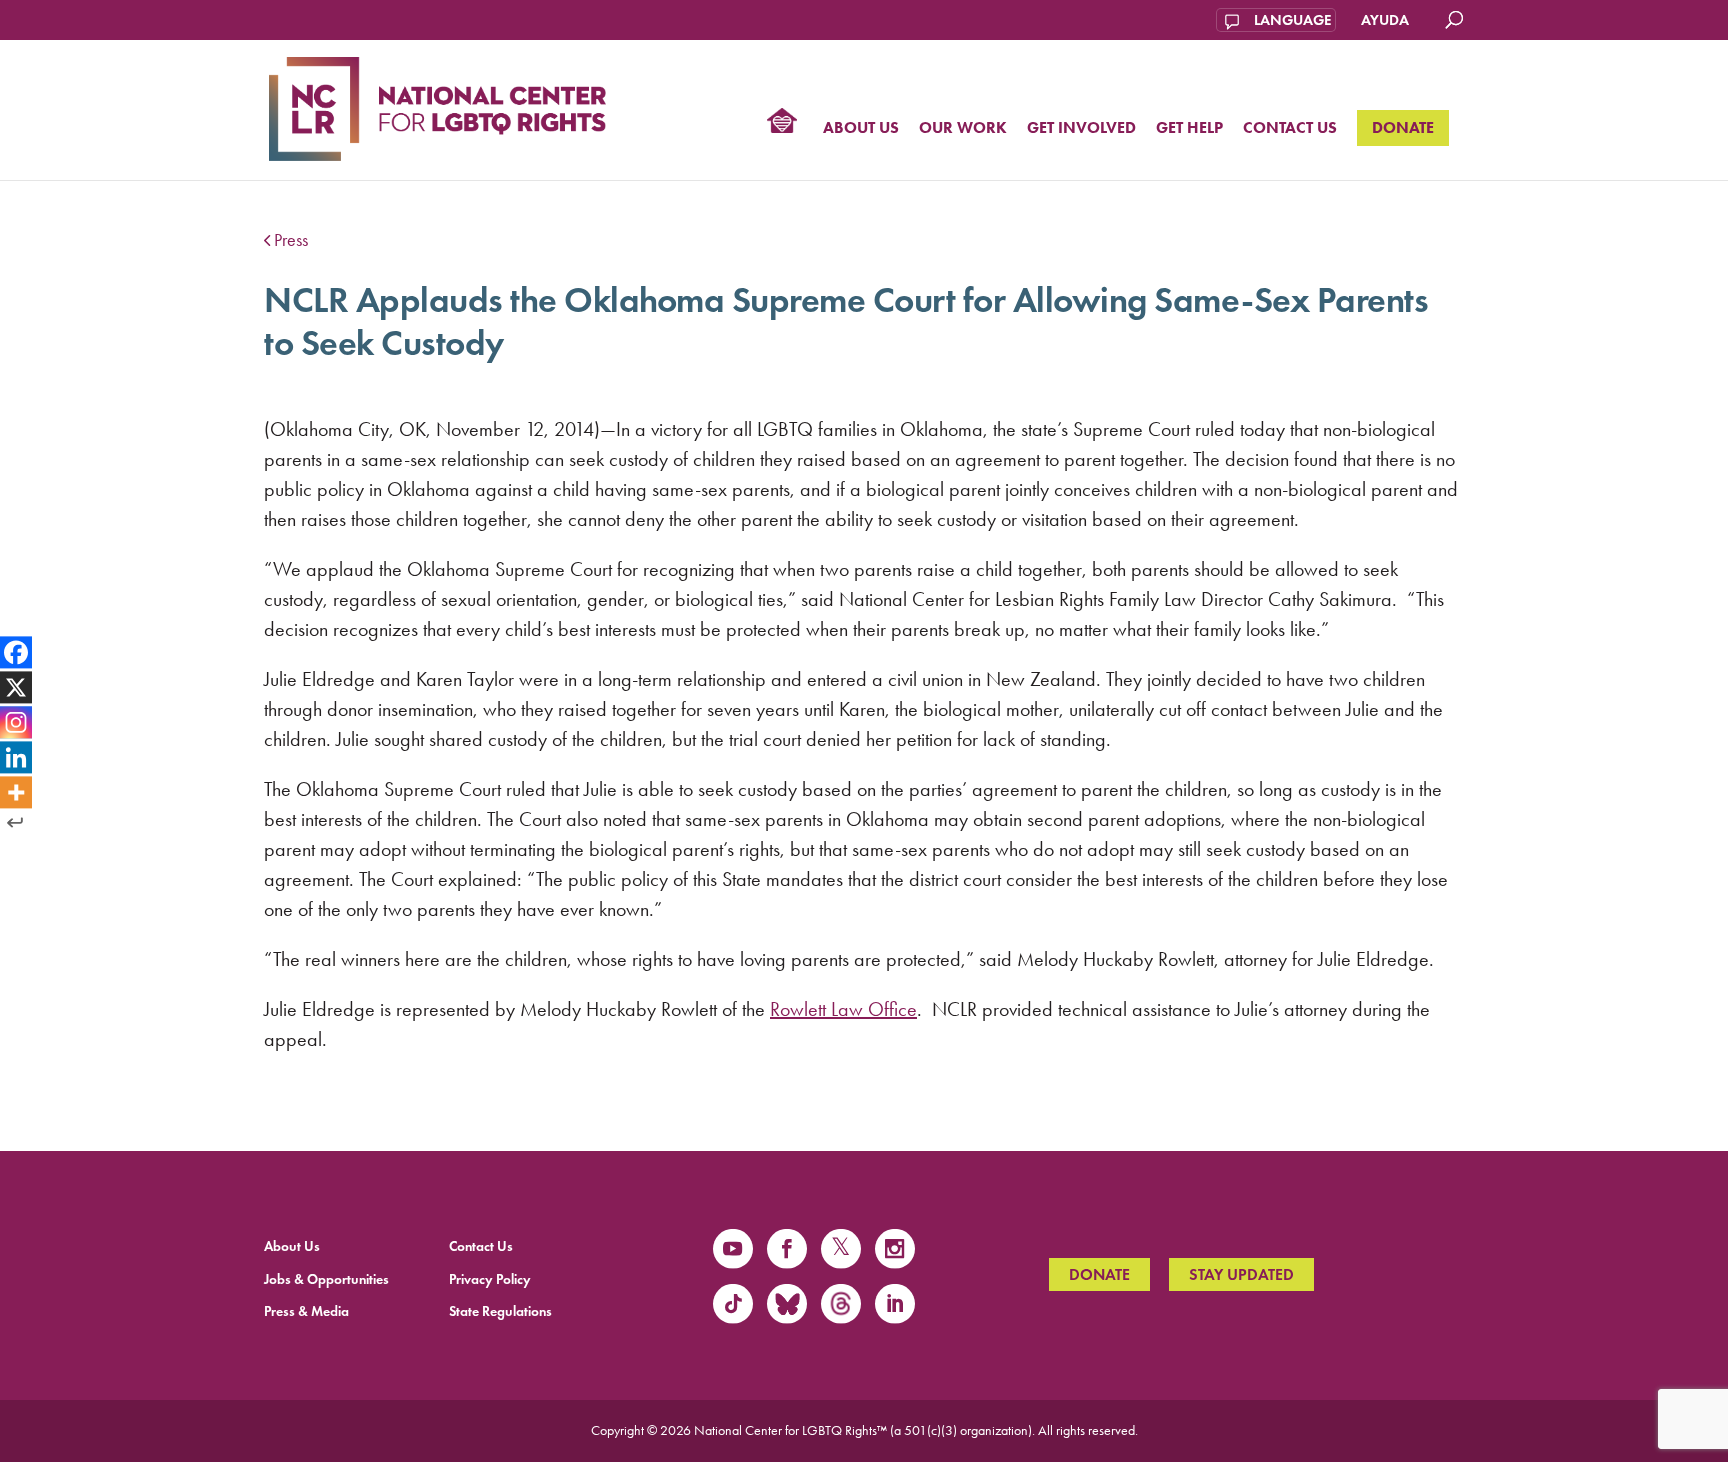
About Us (861, 128)
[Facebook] (16, 653)
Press (291, 240)
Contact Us (1290, 128)
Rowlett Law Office (843, 1009)
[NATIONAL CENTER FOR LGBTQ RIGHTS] (437, 106)
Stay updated (1241, 1274)
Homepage (782, 123)
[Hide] (15, 822)
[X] (16, 688)
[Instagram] (16, 722)
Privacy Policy (490, 1279)
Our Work (963, 128)
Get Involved (1081, 128)
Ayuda (1385, 20)
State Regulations (500, 1311)
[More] (16, 792)
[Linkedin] (16, 757)
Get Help (1189, 128)
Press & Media (306, 1311)
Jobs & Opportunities (326, 1279)
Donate (1403, 127)
